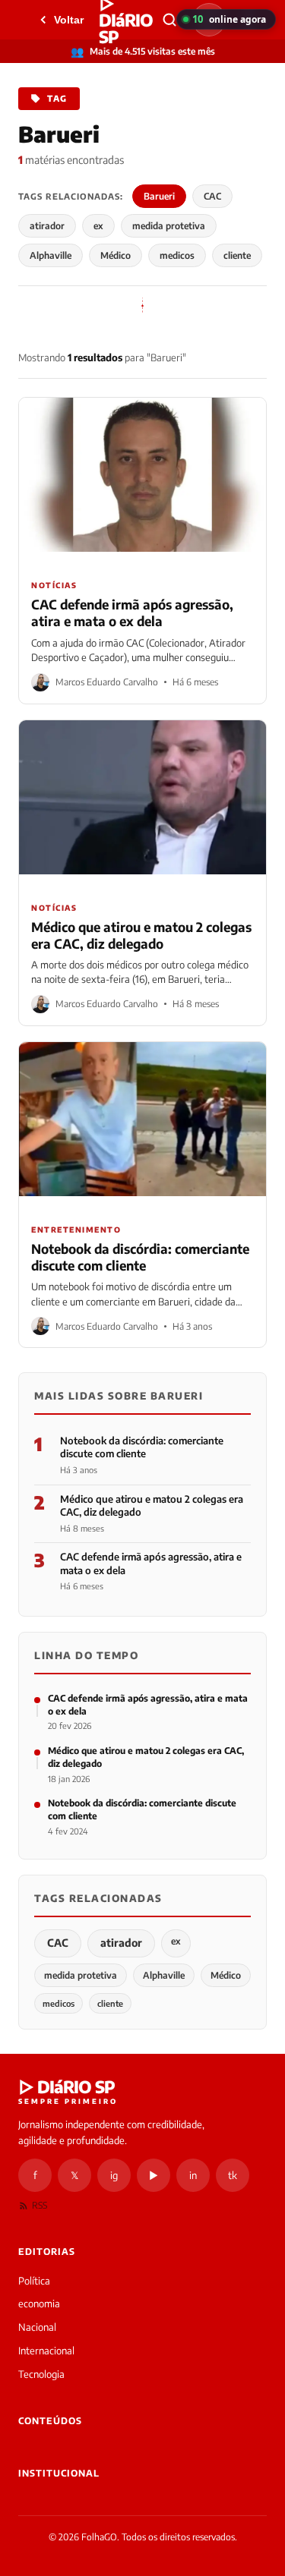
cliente (237, 255)
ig (114, 2175)
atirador (47, 226)
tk (233, 2175)
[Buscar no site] (169, 20)
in (193, 2175)
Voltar (69, 20)
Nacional (37, 2327)
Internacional (46, 2351)
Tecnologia (41, 2374)
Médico (116, 255)
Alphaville (51, 255)
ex (98, 226)
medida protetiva (169, 226)
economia (39, 2304)
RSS (40, 2205)
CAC (212, 196)
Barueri (159, 196)
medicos (177, 255)
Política (34, 2281)
